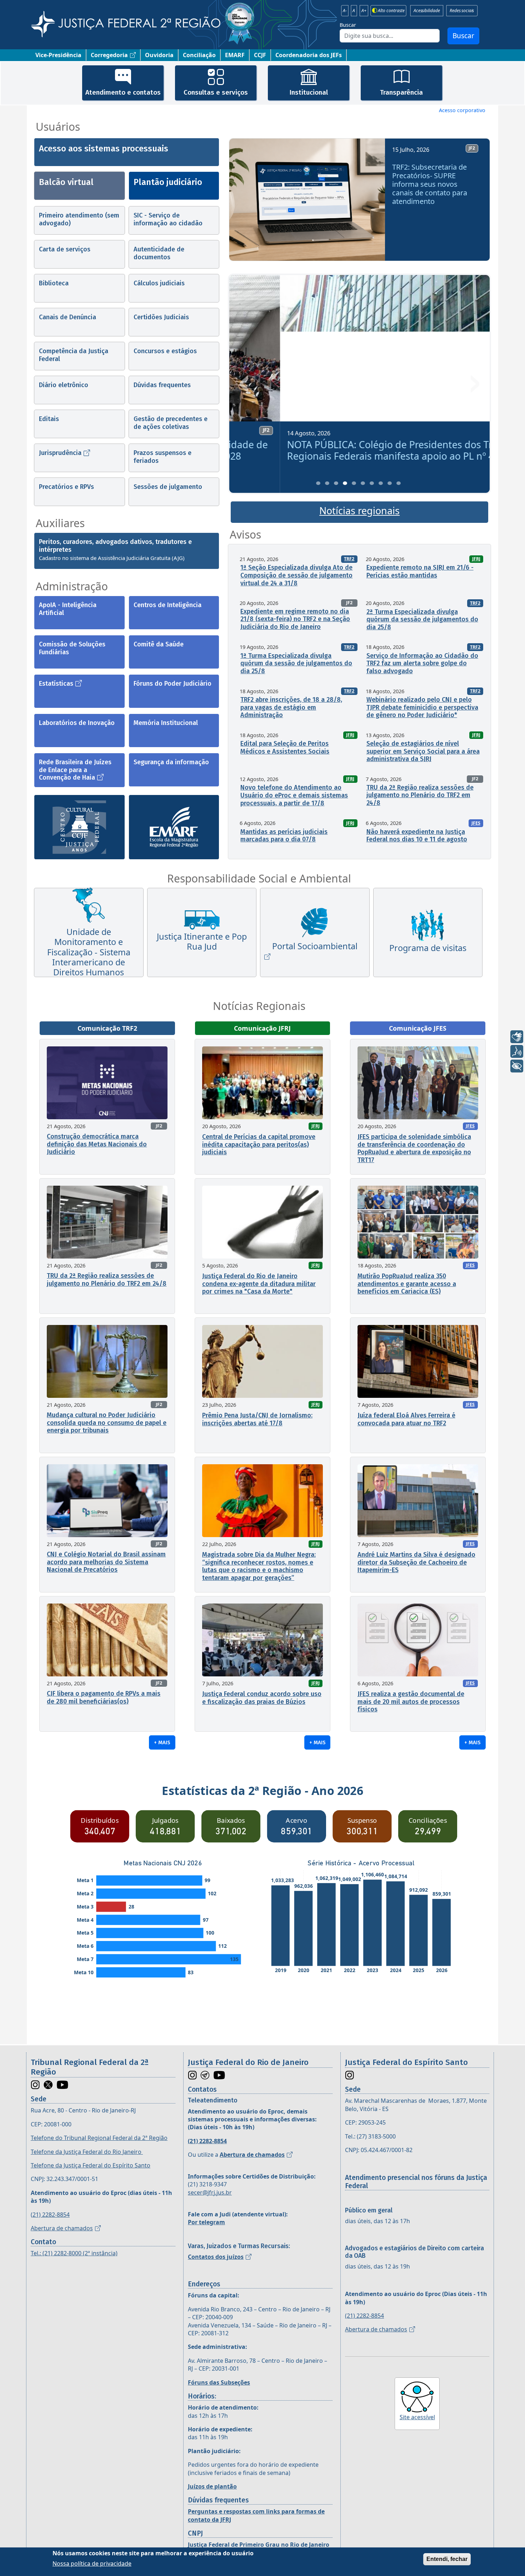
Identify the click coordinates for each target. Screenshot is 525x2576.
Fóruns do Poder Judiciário (172, 684)
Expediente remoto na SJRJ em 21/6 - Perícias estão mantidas (420, 571)
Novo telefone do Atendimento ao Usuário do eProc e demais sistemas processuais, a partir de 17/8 (294, 795)
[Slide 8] (381, 483)
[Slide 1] (318, 483)
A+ (364, 11)
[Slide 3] (336, 483)
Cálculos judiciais (159, 283)
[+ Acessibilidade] (517, 1066)
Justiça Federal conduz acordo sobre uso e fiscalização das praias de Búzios (262, 1698)
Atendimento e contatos (123, 92)
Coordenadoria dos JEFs (309, 55)
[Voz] (517, 1051)
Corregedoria (109, 55)
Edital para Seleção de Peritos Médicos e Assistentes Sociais (285, 747)
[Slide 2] (327, 483)
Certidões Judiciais (161, 317)
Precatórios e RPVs (66, 487)
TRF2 (349, 559)
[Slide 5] (354, 483)
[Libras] (517, 1037)
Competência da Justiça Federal (74, 355)
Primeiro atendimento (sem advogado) (79, 219)
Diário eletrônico (64, 385)
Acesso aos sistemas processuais (104, 149)
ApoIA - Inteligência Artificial (68, 609)
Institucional (309, 92)
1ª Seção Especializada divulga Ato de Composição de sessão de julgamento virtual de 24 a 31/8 (296, 575)
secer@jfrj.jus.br (210, 2192)
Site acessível (417, 2417)
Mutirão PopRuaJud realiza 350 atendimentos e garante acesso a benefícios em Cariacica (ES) (407, 1284)
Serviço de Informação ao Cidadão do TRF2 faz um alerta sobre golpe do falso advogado (422, 663)
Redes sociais (462, 11)
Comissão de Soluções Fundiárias (72, 648)
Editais (49, 419)
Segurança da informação (171, 762)
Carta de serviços (65, 249)
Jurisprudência (60, 453)
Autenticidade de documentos (159, 253)
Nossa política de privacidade (92, 2563)
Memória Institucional (166, 723)
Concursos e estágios (165, 351)
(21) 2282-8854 (50, 2215)
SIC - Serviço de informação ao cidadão (168, 219)
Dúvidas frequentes (162, 385)
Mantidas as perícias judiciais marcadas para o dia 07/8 (284, 836)
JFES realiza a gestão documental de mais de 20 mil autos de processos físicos (411, 1702)
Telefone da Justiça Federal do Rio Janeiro (87, 2152)
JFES (476, 823)
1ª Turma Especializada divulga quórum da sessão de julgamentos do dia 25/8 (296, 663)
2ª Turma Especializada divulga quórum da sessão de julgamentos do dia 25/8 (422, 619)
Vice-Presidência (58, 55)
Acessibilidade (427, 11)
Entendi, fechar (447, 2559)
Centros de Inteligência (167, 605)
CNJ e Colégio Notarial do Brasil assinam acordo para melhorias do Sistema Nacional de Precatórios (106, 1562)
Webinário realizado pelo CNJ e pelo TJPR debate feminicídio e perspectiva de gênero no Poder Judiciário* (422, 707)
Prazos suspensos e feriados (162, 457)
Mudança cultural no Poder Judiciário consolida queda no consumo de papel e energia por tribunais (107, 1423)
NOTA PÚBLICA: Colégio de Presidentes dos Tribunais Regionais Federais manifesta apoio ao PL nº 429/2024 (358, 450)
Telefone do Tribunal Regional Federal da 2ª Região (99, 2138)
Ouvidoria (159, 55)
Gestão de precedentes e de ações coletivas (171, 423)
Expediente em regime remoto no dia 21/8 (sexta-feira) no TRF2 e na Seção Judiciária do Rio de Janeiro (295, 619)
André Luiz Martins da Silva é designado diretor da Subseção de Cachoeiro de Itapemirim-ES (416, 1562)
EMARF (235, 55)
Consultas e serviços (216, 92)
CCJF (260, 55)
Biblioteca (54, 283)
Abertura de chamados (62, 2228)
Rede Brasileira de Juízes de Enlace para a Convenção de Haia (75, 770)
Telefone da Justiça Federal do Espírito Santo (91, 2165)
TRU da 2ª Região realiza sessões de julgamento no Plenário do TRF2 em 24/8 (420, 795)
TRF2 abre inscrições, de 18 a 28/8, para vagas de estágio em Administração (291, 707)
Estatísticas (56, 684)
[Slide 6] (363, 483)
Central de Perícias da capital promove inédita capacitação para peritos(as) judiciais (259, 1144)
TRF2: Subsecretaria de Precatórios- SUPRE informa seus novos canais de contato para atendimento (430, 184)
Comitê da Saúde (159, 644)
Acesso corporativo (462, 110)
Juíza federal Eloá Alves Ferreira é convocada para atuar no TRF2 (406, 1419)
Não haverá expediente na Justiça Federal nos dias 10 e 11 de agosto (417, 836)
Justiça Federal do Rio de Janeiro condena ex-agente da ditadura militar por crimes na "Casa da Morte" (259, 1284)
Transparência (401, 92)
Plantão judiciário (168, 182)
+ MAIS (162, 1742)
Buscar (348, 25)
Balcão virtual (66, 182)
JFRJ (476, 559)
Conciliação (199, 55)
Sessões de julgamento (168, 487)
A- (345, 11)
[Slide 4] (345, 483)
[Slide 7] (372, 483)
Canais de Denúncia (67, 317)
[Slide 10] (399, 483)
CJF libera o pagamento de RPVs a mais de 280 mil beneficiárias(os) (104, 1697)
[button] (245, 202)
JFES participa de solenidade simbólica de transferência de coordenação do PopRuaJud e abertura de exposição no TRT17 (414, 1148)
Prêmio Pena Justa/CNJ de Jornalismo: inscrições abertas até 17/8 (257, 1419)
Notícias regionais (359, 511)
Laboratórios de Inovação (77, 723)
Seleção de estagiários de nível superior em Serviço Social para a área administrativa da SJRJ (423, 751)
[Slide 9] (390, 483)
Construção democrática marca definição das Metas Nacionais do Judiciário (97, 1144)
